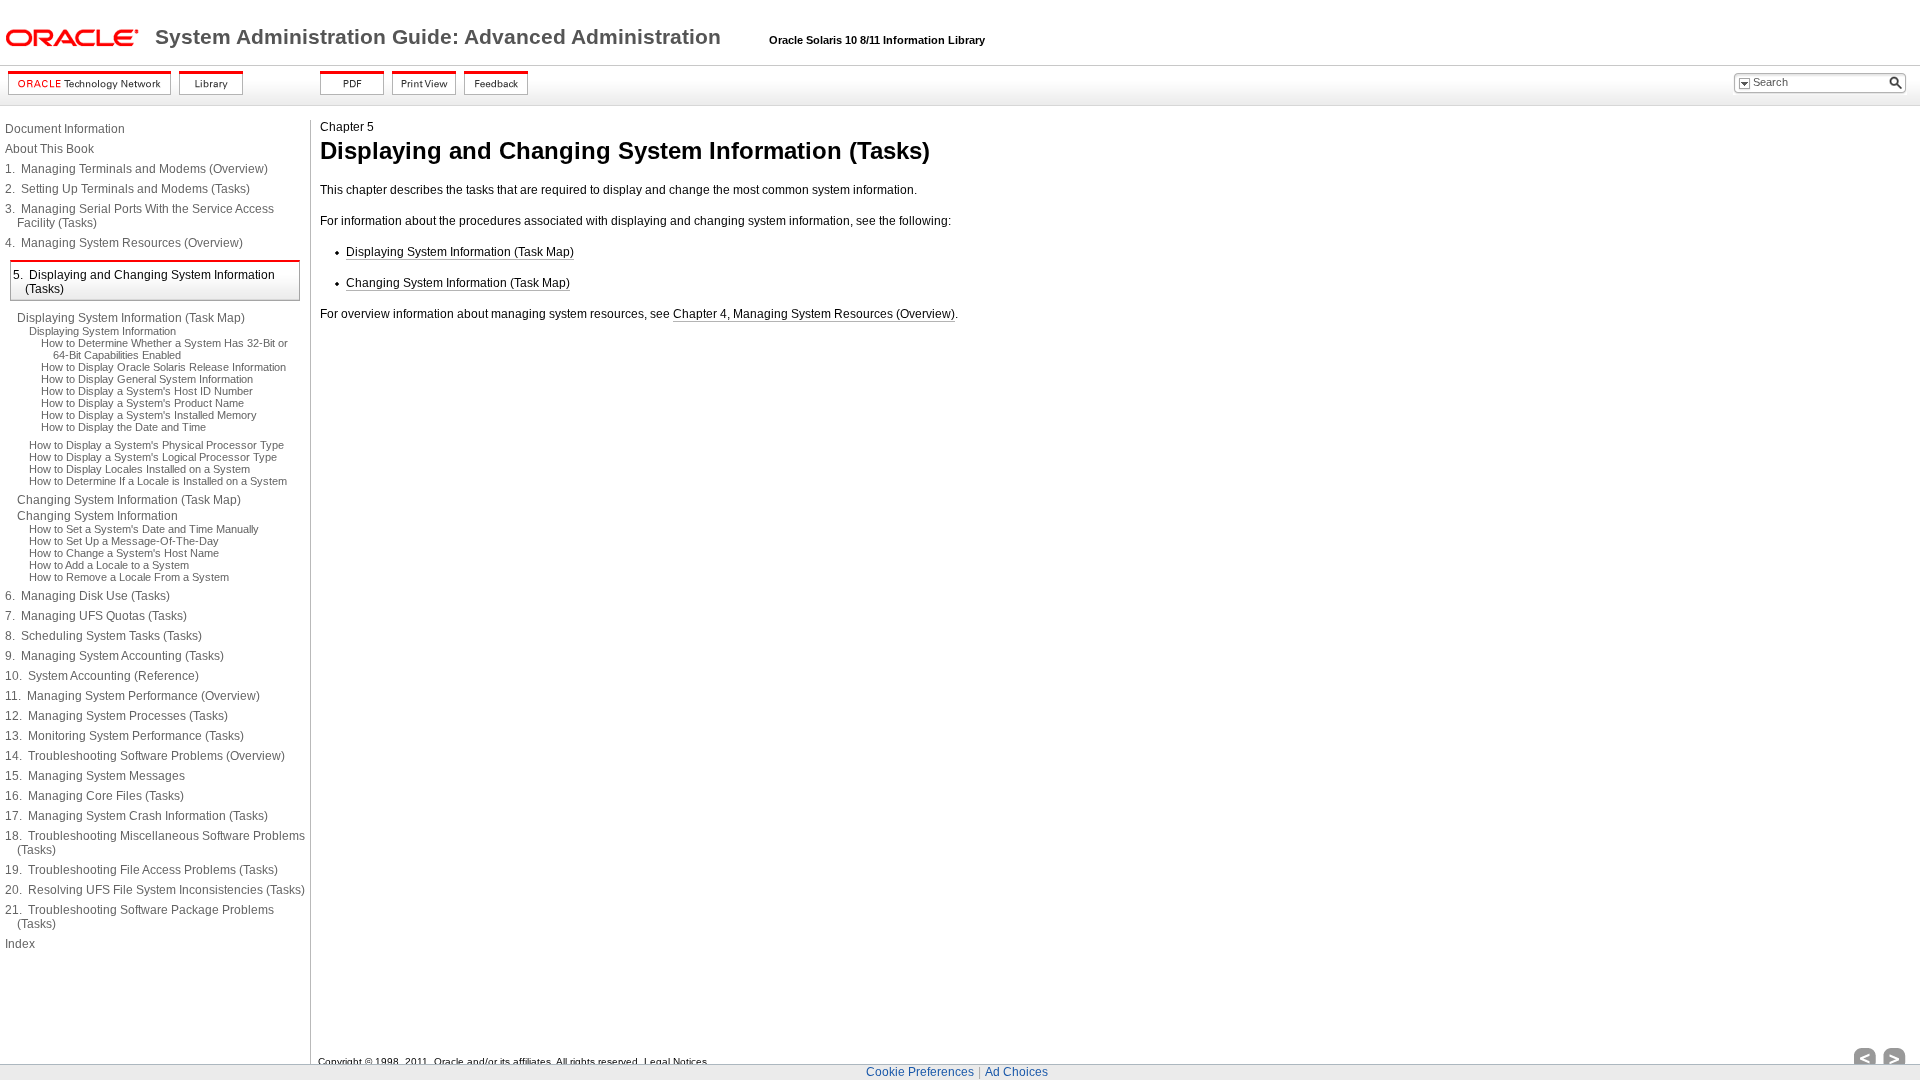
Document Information (65, 129)
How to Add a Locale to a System (109, 565)
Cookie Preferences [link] (920, 1072)
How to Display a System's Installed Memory (149, 415)
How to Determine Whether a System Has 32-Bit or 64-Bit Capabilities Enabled (164, 349)
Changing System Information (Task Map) (129, 500)
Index (20, 944)
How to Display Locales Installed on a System (139, 469)
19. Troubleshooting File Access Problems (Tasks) (141, 870)
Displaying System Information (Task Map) (131, 318)
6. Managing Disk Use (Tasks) (87, 596)
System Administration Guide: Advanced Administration (441, 37)
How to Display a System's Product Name (142, 403)
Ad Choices (1016, 1072)
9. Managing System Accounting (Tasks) (114, 656)
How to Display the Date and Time (123, 427)
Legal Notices (675, 1061)
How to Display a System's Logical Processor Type (153, 457)
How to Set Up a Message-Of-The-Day (124, 541)
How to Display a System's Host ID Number (147, 391)
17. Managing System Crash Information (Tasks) (136, 816)
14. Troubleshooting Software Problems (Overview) (145, 756)
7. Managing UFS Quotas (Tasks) (96, 616)
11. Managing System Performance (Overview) (132, 696)
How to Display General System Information (147, 379)
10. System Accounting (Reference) (102, 676)
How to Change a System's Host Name (124, 553)
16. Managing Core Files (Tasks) (94, 796)
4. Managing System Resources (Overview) (124, 243)
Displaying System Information (102, 331)
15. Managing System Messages (95, 776)
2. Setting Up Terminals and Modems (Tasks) (127, 189)
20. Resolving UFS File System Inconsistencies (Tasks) (155, 890)
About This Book (49, 149)
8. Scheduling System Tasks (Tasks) (103, 636)
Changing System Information (97, 516)
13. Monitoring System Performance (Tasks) (124, 736)
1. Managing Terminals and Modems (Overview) (136, 169)
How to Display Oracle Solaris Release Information (163, 367)
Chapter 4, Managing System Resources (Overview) (814, 314)
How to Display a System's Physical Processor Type (156, 445)
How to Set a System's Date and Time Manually (144, 529)
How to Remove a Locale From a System (129, 577)
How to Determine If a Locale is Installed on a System (158, 481)
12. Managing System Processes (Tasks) (116, 716)
